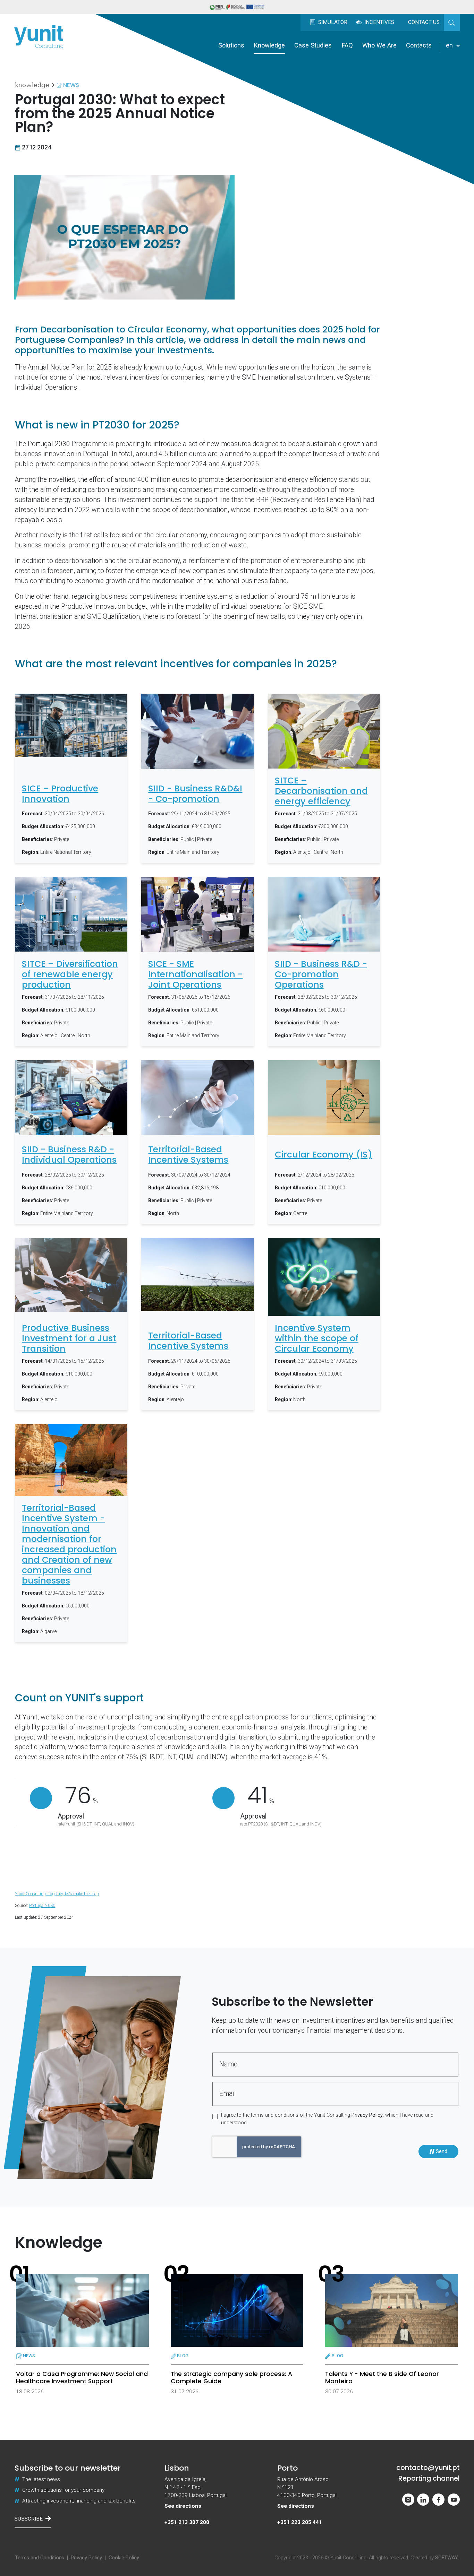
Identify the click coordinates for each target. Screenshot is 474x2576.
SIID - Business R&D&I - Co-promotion (195, 794)
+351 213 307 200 (187, 2522)
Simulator (332, 22)
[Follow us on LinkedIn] (423, 2500)
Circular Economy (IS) (324, 1155)
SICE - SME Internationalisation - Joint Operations (195, 974)
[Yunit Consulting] (39, 37)
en (450, 45)
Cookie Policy (124, 2558)
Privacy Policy (367, 2115)
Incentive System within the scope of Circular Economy (317, 1338)
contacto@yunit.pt (428, 2468)
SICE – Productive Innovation (60, 794)
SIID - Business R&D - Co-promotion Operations (321, 974)
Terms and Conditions (40, 2558)
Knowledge (269, 45)
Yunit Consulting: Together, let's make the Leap (57, 1894)
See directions (183, 2506)
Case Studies (313, 45)
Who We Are (379, 45)
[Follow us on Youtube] (454, 2500)
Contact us (424, 22)
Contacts (419, 45)
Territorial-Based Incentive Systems (188, 1155)
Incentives (379, 22)
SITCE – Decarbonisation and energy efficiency (321, 791)
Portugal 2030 (42, 1906)
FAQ (347, 45)
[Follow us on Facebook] (438, 2500)
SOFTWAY (447, 2558)
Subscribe (29, 2519)
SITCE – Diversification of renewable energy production (70, 974)
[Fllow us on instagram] (408, 2500)
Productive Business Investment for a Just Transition (69, 1338)
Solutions (231, 45)
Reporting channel (429, 2478)
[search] (452, 22)
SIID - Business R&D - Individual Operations (69, 1155)
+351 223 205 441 (300, 2522)
